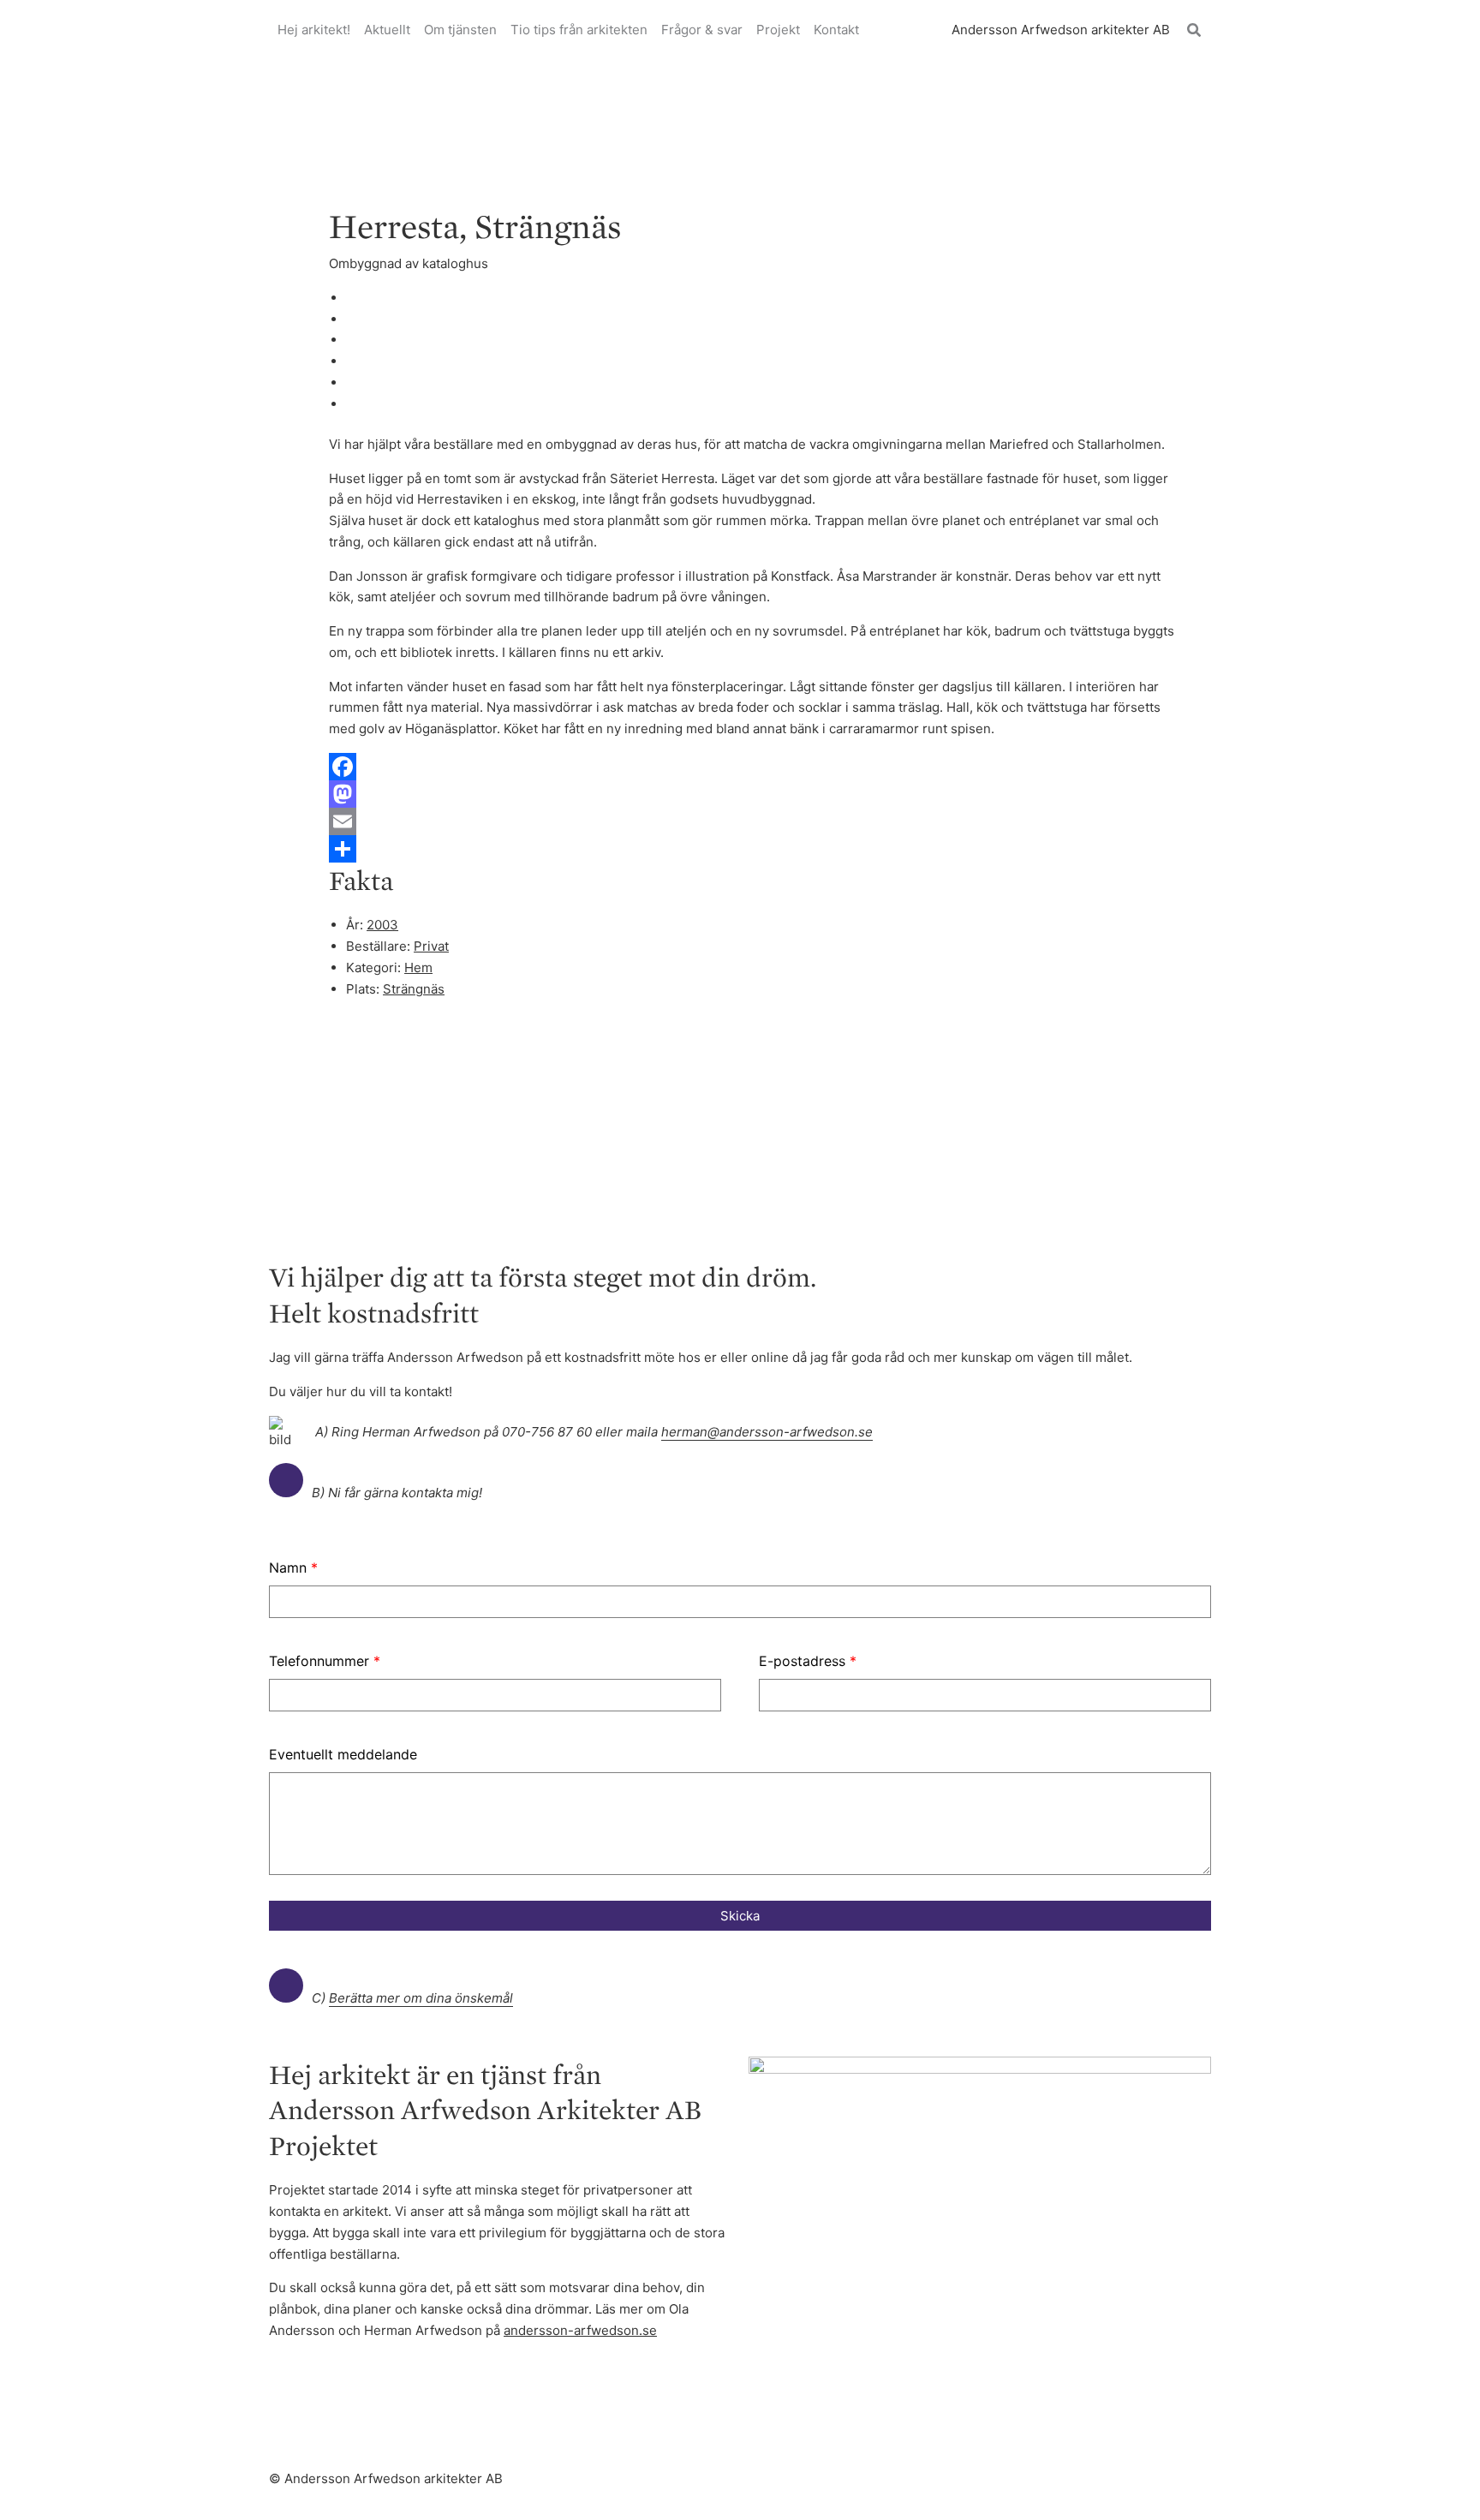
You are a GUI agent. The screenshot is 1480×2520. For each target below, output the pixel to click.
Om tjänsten (460, 30)
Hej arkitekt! (314, 30)
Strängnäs (414, 989)
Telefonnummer (325, 1661)
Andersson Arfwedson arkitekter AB (1061, 30)
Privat (431, 946)
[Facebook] (757, 767)
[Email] (757, 821)
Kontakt (836, 30)
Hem (418, 967)
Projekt (778, 30)
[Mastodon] (757, 794)
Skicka (740, 1916)
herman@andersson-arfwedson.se (767, 1432)
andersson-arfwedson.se (580, 2330)
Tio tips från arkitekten (579, 30)
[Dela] (757, 849)
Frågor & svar (702, 30)
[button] (1195, 30)
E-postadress (808, 1661)
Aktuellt (387, 30)
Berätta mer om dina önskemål (421, 1998)
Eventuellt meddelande (343, 1754)
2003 (382, 925)
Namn (293, 1568)
